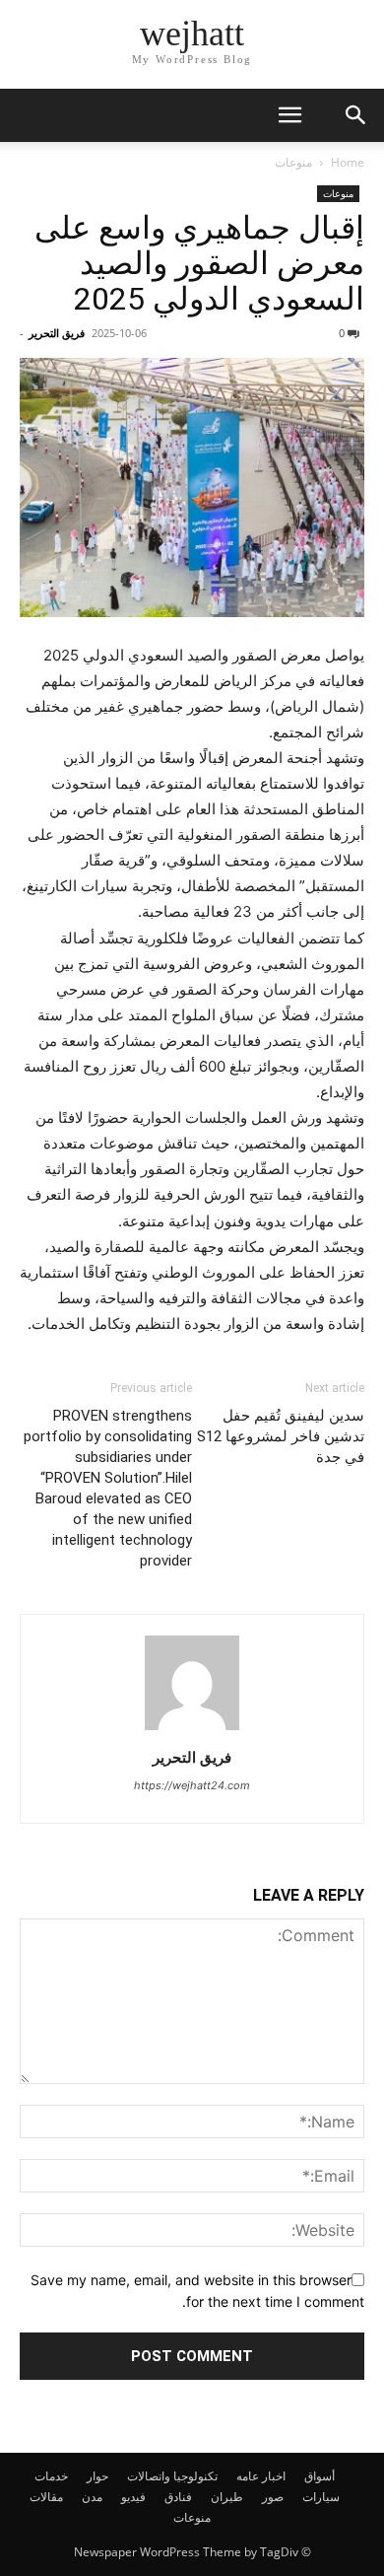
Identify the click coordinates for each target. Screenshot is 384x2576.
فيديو (133, 2497)
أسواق (320, 2476)
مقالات (46, 2497)
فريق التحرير (57, 333)
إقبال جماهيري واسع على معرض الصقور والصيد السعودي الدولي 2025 (199, 263)
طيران (227, 2497)
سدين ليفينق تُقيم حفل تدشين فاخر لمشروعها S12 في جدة (281, 1436)
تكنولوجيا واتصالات (172, 2476)
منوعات (293, 162)
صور (273, 2497)
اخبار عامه (261, 2476)
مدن (92, 2497)
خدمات (51, 2476)
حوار (97, 2476)
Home (348, 162)
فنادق (178, 2497)
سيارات (321, 2497)
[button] (289, 115)
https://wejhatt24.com (192, 1785)
